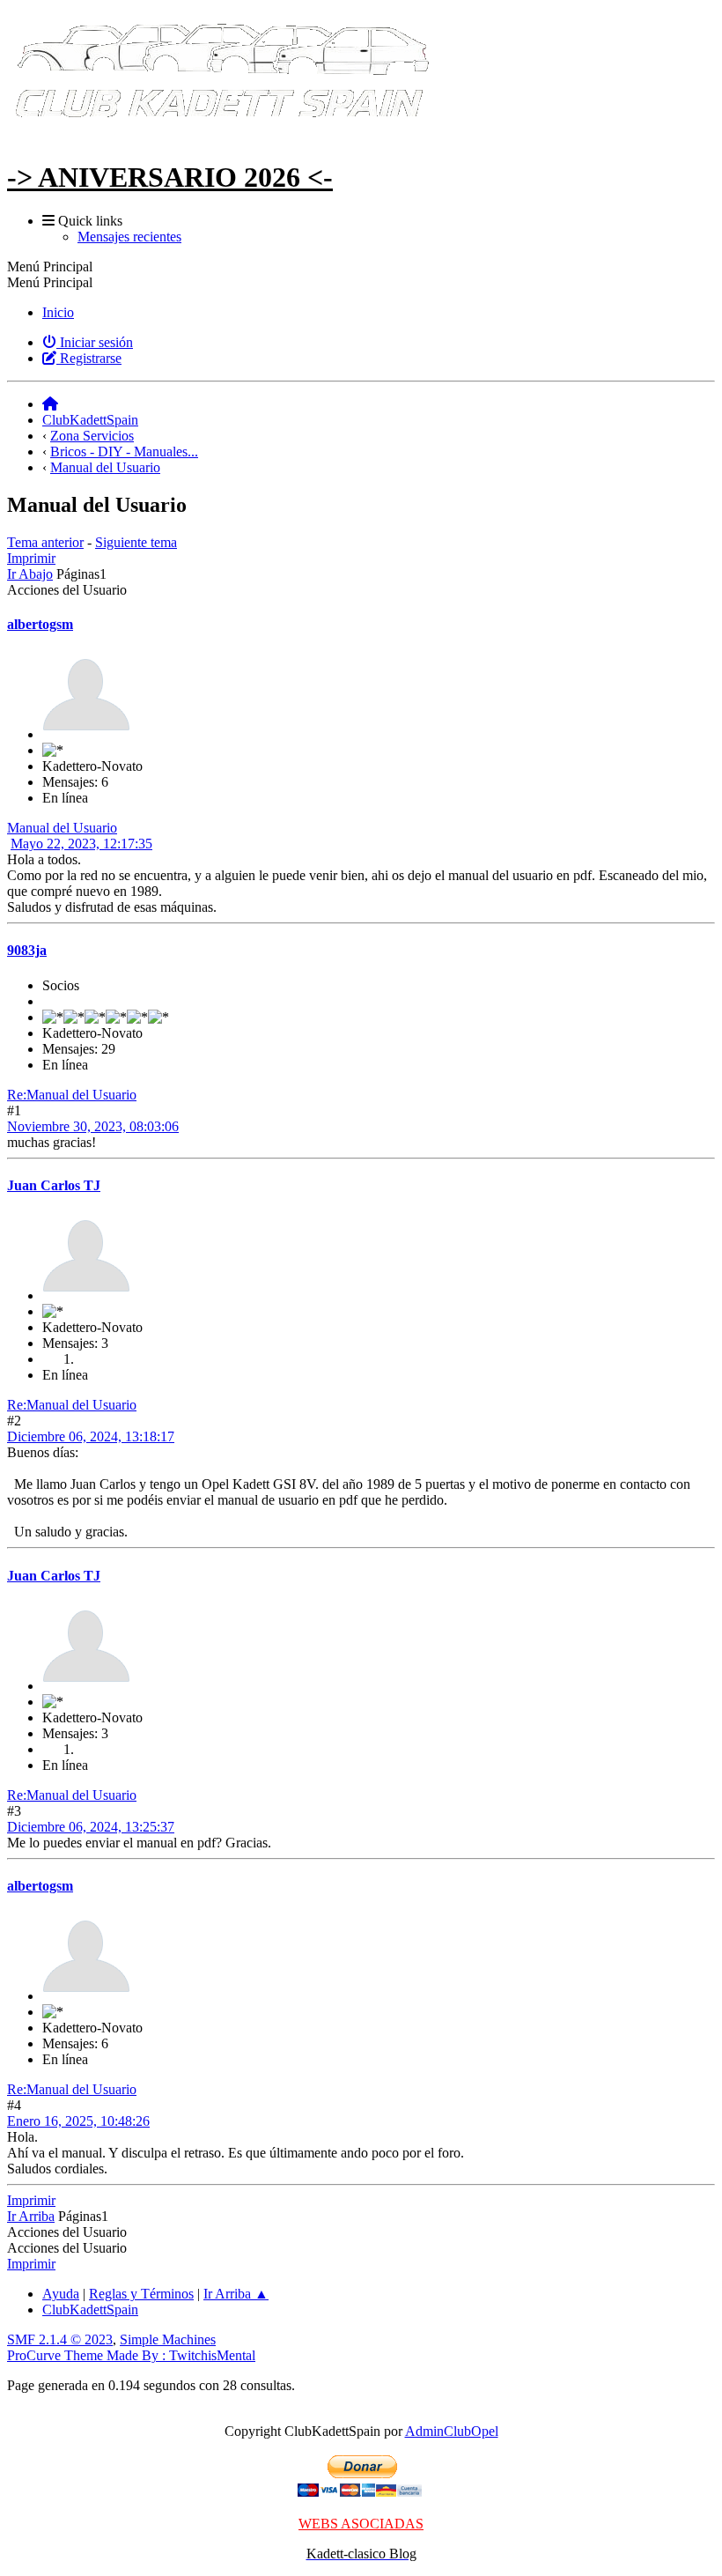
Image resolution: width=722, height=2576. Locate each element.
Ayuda (61, 2294)
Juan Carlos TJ (54, 1185)
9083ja (27, 950)
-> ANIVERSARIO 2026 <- (170, 177)
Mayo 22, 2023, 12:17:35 (81, 844)
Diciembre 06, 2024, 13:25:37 (91, 1827)
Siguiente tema (136, 542)
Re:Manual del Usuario (72, 1095)
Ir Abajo (30, 574)
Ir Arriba (31, 2216)
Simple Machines (168, 2339)
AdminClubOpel (452, 2431)
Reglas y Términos (141, 2294)
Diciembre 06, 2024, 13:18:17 (91, 1436)
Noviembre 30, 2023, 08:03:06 (93, 1126)
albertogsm (40, 624)
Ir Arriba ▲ (236, 2294)
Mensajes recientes (129, 237)
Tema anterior (45, 542)
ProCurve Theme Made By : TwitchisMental (131, 2355)
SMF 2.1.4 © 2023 (60, 2339)
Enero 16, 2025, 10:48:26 (78, 2121)
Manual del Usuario (62, 828)
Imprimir (31, 558)
